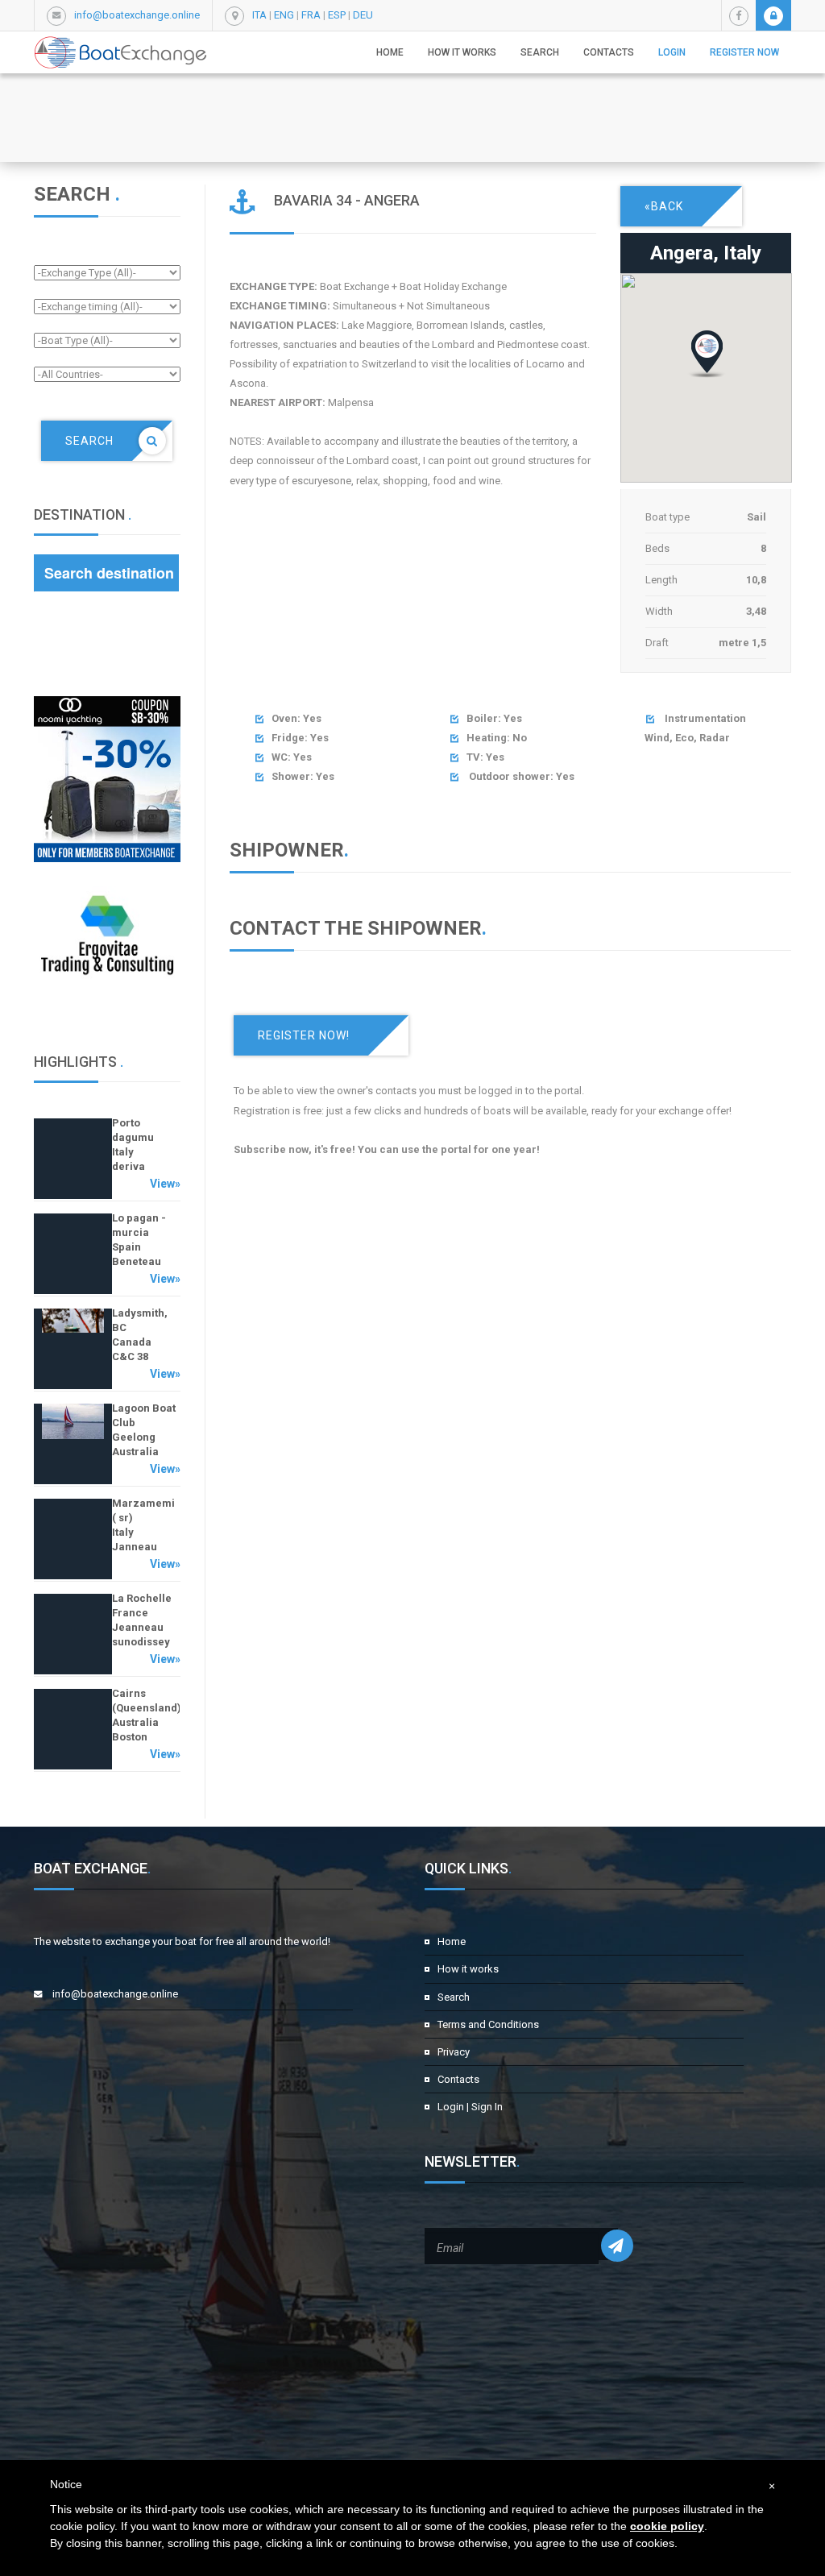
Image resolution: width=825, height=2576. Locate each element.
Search (454, 1997)
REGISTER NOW (744, 52)
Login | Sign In (470, 2107)
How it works (462, 52)
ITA (259, 15)
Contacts (609, 52)
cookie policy (667, 2526)
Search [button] (540, 52)
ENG (284, 15)
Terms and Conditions (488, 2024)
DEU (363, 15)
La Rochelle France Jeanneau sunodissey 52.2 (142, 1627)
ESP (337, 15)
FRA (311, 15)
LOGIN (672, 52)
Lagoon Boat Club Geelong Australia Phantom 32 (144, 1437)
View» (165, 1184)
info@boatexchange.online (137, 15)
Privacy (454, 2052)
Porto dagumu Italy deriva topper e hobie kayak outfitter (143, 1166)
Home (390, 52)
